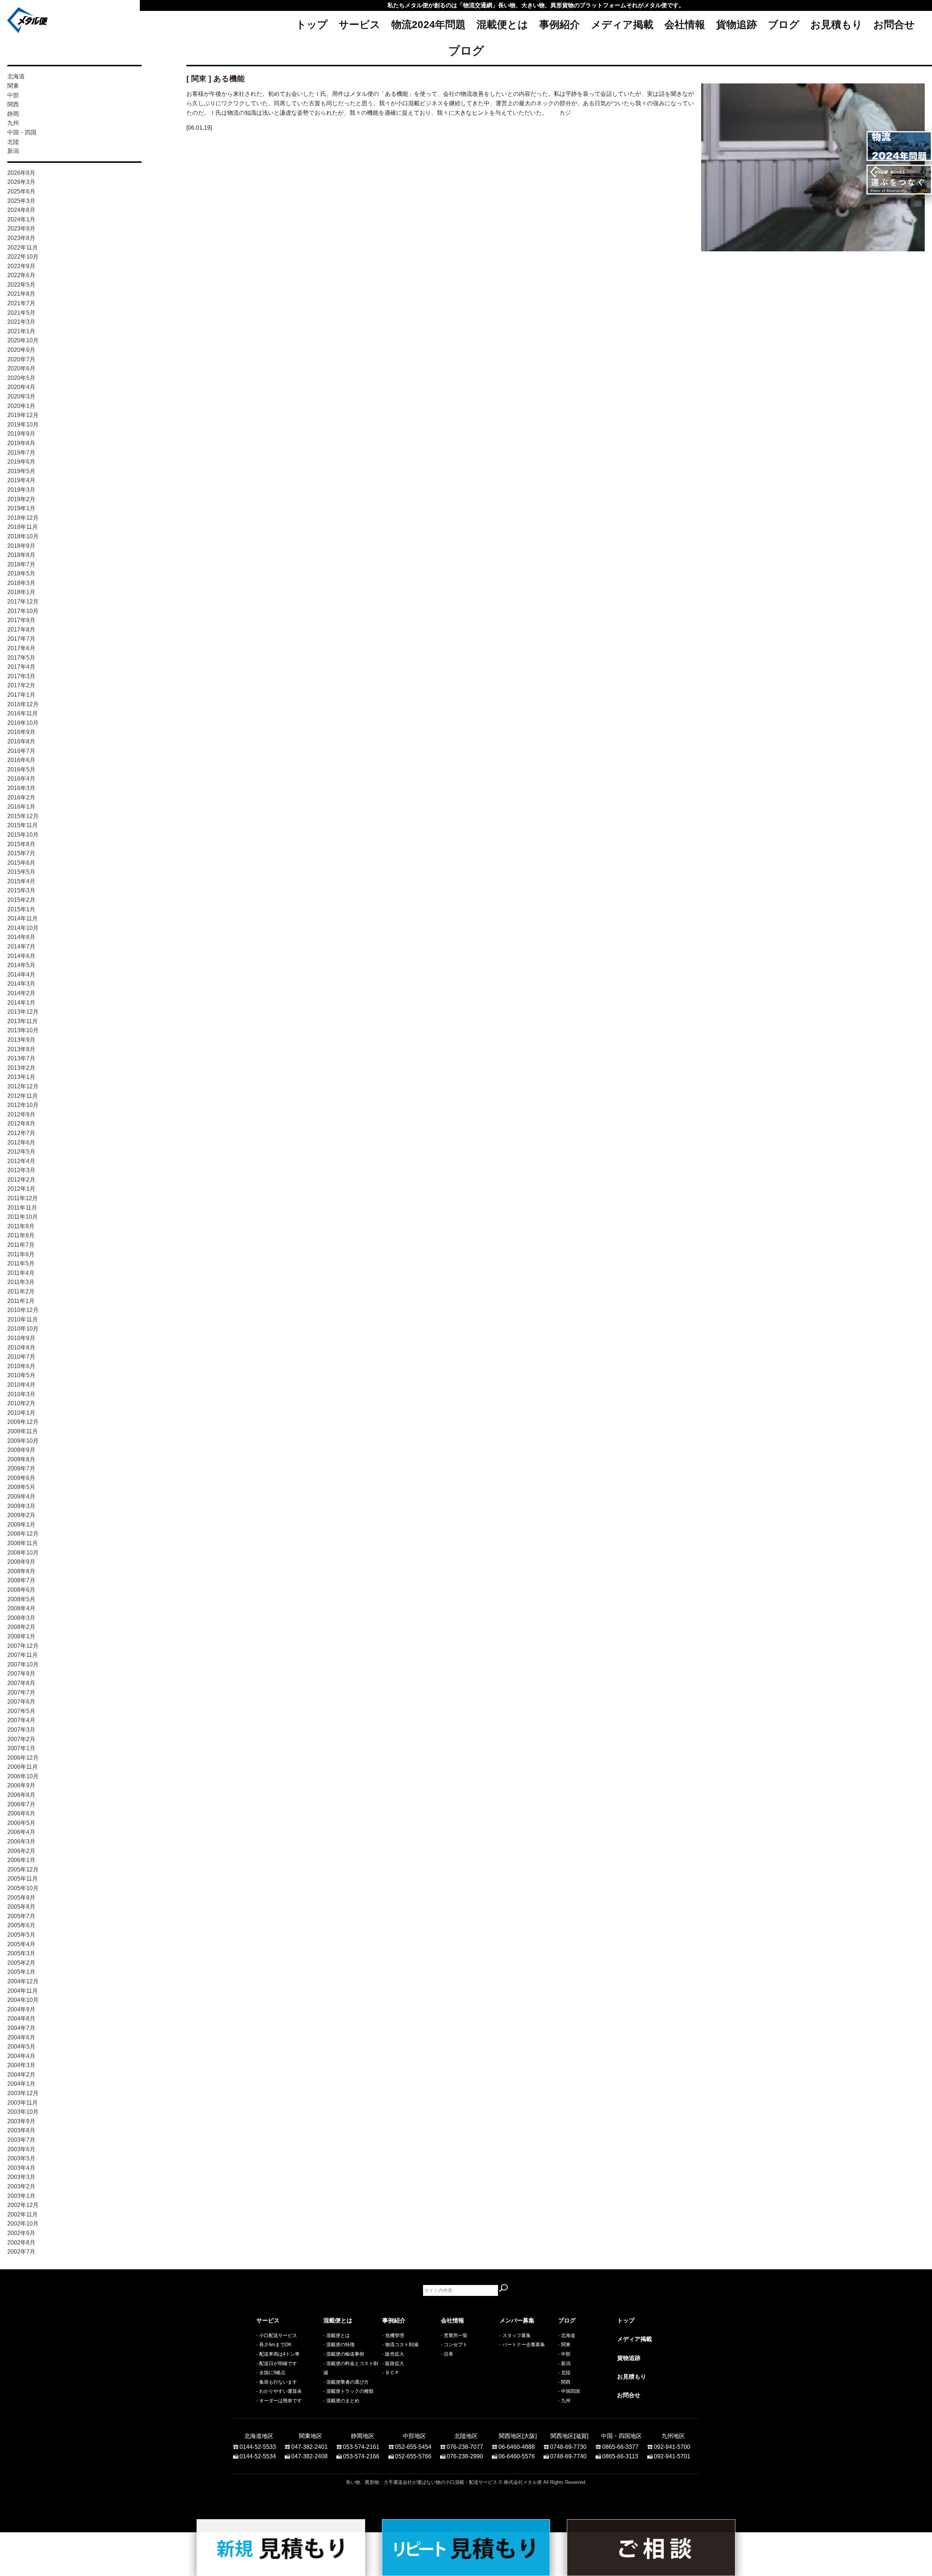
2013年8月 (21, 1049)
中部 (13, 95)
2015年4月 (21, 881)
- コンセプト (454, 2345)
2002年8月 (21, 2243)
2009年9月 (21, 1450)
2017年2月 (21, 685)
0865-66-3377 (620, 2447)
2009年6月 (21, 1478)
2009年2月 (21, 1515)
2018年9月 (21, 546)
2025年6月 (21, 191)
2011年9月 (21, 1226)
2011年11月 (22, 1208)
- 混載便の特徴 (339, 2345)
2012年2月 (21, 1180)
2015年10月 (23, 835)
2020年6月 (21, 368)
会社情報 (685, 25)
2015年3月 (21, 890)
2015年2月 (21, 900)
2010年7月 (21, 1357)
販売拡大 (395, 2354)
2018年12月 (23, 518)
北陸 (13, 142)
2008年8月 (21, 1571)
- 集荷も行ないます (277, 2382)
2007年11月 (23, 1655)
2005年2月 (21, 1963)
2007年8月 (21, 1683)
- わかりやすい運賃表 (279, 2391)
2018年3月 (21, 583)
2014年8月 (21, 937)
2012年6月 (21, 1142)
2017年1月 (21, 695)
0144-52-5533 (258, 2447)
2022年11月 (23, 248)
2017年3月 (21, 676)
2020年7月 (21, 359)
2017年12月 (23, 602)
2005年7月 (21, 1916)
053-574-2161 (361, 2447)
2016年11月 (23, 713)
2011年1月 (21, 1301)
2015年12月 (23, 816)
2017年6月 (21, 648)
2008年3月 (21, 1618)
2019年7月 (21, 453)
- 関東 (564, 2345)
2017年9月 (21, 620)
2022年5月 (21, 285)
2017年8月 (21, 630)
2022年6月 (21, 275)
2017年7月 (21, 639)
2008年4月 (21, 1608)
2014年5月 (21, 965)
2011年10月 (23, 1217)
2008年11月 (23, 1543)
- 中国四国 (569, 2391)
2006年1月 (21, 1860)
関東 (13, 86)
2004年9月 (21, 2009)
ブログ (784, 25)
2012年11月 (23, 1096)
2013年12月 (23, 1012)
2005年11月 (23, 1879)
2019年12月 (23, 415)
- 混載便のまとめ (341, 2401)
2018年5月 (21, 574)
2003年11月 (23, 2103)
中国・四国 (22, 132)
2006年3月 (21, 1841)
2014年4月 (21, 975)
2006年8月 (21, 1795)
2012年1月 (21, 1189)
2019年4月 (21, 480)
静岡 (13, 114)
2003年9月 (21, 2121)
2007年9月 (21, 1674)
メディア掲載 (622, 25)
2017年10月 (23, 611)
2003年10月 (23, 2112)
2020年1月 (21, 406)
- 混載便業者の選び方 (346, 2382)
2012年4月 (21, 1161)
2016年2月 (21, 798)
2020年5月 (21, 378)
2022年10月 (23, 257)
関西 (13, 104)
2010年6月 (21, 1366)
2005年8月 (21, 1907)
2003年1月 (21, 2196)
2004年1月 (21, 2084)
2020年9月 (21, 350)
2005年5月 (21, 1935)
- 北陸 (564, 2373)
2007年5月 (21, 1711)
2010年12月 (23, 1310)
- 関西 (564, 2382)
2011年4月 (21, 1273)
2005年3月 (21, 1953)
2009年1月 (21, 1525)
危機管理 (395, 2335)
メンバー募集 (517, 2320)
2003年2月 (21, 2186)
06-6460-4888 (517, 2447)
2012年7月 (21, 1133)
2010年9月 (21, 1338)
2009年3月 (21, 1506)
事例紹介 (560, 25)
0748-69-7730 (568, 2447)
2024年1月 (21, 219)
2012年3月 (21, 1170)
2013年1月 (21, 1077)
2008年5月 (21, 1599)
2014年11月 (23, 918)
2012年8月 (21, 1124)
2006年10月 (23, 1776)
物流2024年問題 (429, 25)
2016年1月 (21, 807)
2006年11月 (23, 1767)
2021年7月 (21, 303)
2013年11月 (23, 1021)
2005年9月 (21, 1898)
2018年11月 (23, 527)
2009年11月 (23, 1431)
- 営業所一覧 (454, 2335)
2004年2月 (21, 2075)
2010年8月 (21, 1348)
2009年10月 (23, 1441)
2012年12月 (23, 1086)
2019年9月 (21, 434)
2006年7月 (21, 1804)
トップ (312, 25)
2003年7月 (21, 2140)
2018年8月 (21, 555)
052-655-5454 (413, 2447)
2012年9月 (21, 1114)
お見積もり (836, 25)
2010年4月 (21, 1385)
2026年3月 (21, 182)
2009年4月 (21, 1497)
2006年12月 (23, 1758)
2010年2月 (21, 1403)
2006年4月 (21, 1832)
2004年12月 (23, 1981)
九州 (13, 123)
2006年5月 (21, 1823)
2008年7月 (21, 1580)
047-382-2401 (309, 2447)
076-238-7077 (465, 2447)
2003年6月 (21, 2149)
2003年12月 (23, 2093)
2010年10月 (23, 1329)
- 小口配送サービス (277, 2335)
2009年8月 (21, 1459)
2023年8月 (21, 238)
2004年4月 (21, 2056)
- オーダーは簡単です (279, 2401)
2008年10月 (23, 1553)
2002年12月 (23, 2205)
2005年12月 (23, 1870)
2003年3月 (21, 2177)
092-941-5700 (672, 2447)
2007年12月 (23, 1646)
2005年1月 (21, 1972)
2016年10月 (23, 723)
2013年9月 (21, 1040)
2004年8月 (21, 2019)
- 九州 (564, 2401)
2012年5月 (21, 1152)
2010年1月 (21, 1413)
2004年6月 (21, 2037)
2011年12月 (23, 1198)
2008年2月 (21, 1627)
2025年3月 (21, 201)
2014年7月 (21, 947)
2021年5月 (21, 313)
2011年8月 (21, 1235)
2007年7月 (21, 1693)
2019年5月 (21, 471)
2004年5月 (21, 2047)
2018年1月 (21, 592)
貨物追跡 (736, 25)
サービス (360, 25)
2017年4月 (21, 667)
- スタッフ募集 (515, 2335)
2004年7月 (21, 2028)
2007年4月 (21, 1720)
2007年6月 (21, 1702)
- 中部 (564, 2354)
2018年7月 (21, 564)
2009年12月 (23, 1422)
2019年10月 (23, 425)
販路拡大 (395, 2363)
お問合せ (894, 25)
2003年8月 (21, 2130)
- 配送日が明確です (277, 2363)
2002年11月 (23, 2214)
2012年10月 (23, 1105)
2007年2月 (21, 1739)
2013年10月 (23, 1030)
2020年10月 (23, 340)
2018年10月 (23, 536)
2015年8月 (21, 844)
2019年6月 (21, 462)
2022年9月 (21, 266)
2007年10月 (23, 1664)
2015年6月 (21, 863)
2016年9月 (21, 732)
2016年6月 (21, 760)
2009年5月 (21, 1487)
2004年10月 (23, 2000)
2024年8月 (21, 210)
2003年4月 (21, 2168)
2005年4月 (21, 1944)
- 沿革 (447, 2354)
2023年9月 (21, 229)
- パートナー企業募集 (522, 2345)
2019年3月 (21, 490)
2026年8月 (21, 173)
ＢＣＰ (392, 2373)
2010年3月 (21, 1394)
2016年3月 (21, 788)
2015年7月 (21, 853)
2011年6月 (21, 1254)
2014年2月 (21, 993)
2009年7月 (21, 1468)
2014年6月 (21, 956)
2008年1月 (21, 1636)
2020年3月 (21, 396)
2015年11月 (23, 825)
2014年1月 (21, 1003)
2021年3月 (21, 322)
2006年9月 (21, 1785)
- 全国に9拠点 (271, 2373)
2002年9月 (21, 2233)
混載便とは (502, 25)
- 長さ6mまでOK (274, 2345)
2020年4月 (21, 387)
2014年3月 (21, 984)
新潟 (13, 151)
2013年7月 (21, 1058)
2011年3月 (21, 1282)
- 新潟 (564, 2363)
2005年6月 (21, 1925)
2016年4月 (21, 779)
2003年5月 (21, 2158)
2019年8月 (21, 443)
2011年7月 (21, 1245)
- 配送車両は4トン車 (278, 2354)
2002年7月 (21, 2252)
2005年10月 (23, 1888)
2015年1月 (21, 909)
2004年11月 (23, 1991)
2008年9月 (21, 1562)
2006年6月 (21, 1813)
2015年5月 (21, 872)
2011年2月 (21, 1291)
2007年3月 (21, 1730)
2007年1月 (21, 1748)
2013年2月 (21, 1068)
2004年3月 (21, 2065)
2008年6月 (21, 1590)
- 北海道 (567, 2335)
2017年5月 (21, 658)
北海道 (16, 76)
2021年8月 (21, 294)
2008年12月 (23, 1534)
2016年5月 (21, 769)
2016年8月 (21, 741)
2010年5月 (21, 1375)
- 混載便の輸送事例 (344, 2354)
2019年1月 (21, 508)
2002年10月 (23, 2224)
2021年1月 (21, 331)
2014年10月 (23, 928)
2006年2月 (21, 1851)
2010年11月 (23, 1320)
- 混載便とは (337, 2335)
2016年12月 (23, 704)
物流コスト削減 (402, 2345)
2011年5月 (21, 1263)
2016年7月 (21, 751)
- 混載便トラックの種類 (348, 2391)
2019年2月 (21, 499)
